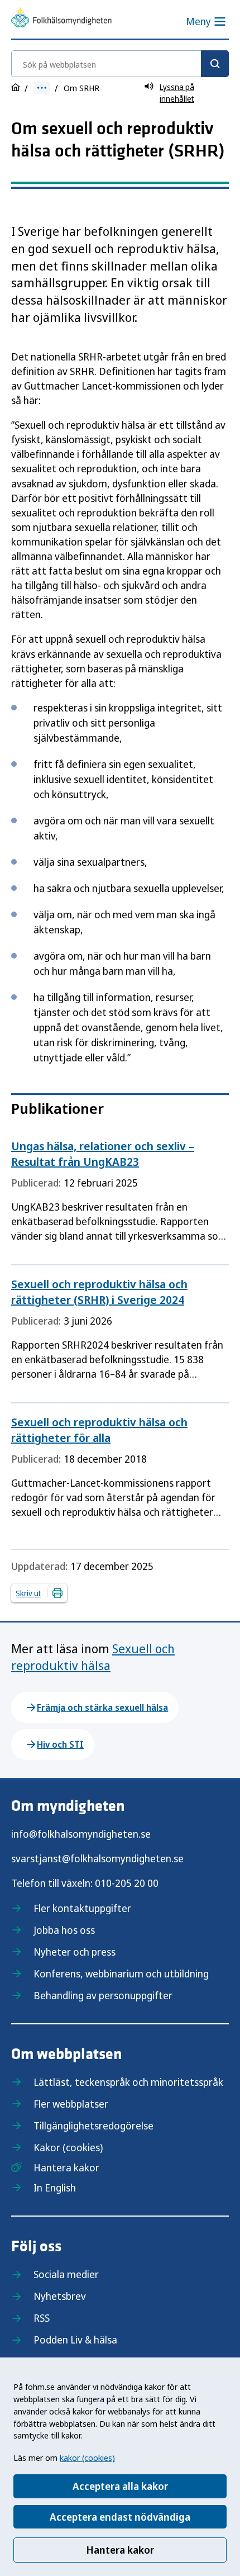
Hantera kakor (120, 2550)
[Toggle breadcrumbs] (42, 88)
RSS (42, 2318)
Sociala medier (66, 2274)
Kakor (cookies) (68, 2147)
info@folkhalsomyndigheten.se (81, 1834)
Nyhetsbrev (60, 2296)
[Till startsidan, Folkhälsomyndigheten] (61, 19)
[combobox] (120, 64)
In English (55, 2188)
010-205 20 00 (127, 1883)
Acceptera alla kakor (120, 2486)
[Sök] (215, 64)
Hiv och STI (60, 1744)
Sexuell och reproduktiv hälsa (93, 1657)
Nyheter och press (75, 1952)
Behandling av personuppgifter (103, 1995)
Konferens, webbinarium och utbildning (121, 1973)
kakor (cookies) (87, 2458)
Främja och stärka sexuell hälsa (102, 1707)
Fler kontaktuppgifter (82, 1908)
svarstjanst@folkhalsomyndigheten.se (97, 1858)
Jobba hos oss (64, 1930)
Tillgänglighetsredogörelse (93, 2126)
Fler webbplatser (71, 2104)
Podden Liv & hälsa (75, 2340)
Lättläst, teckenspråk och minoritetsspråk (128, 2082)
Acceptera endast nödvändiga (120, 2517)
